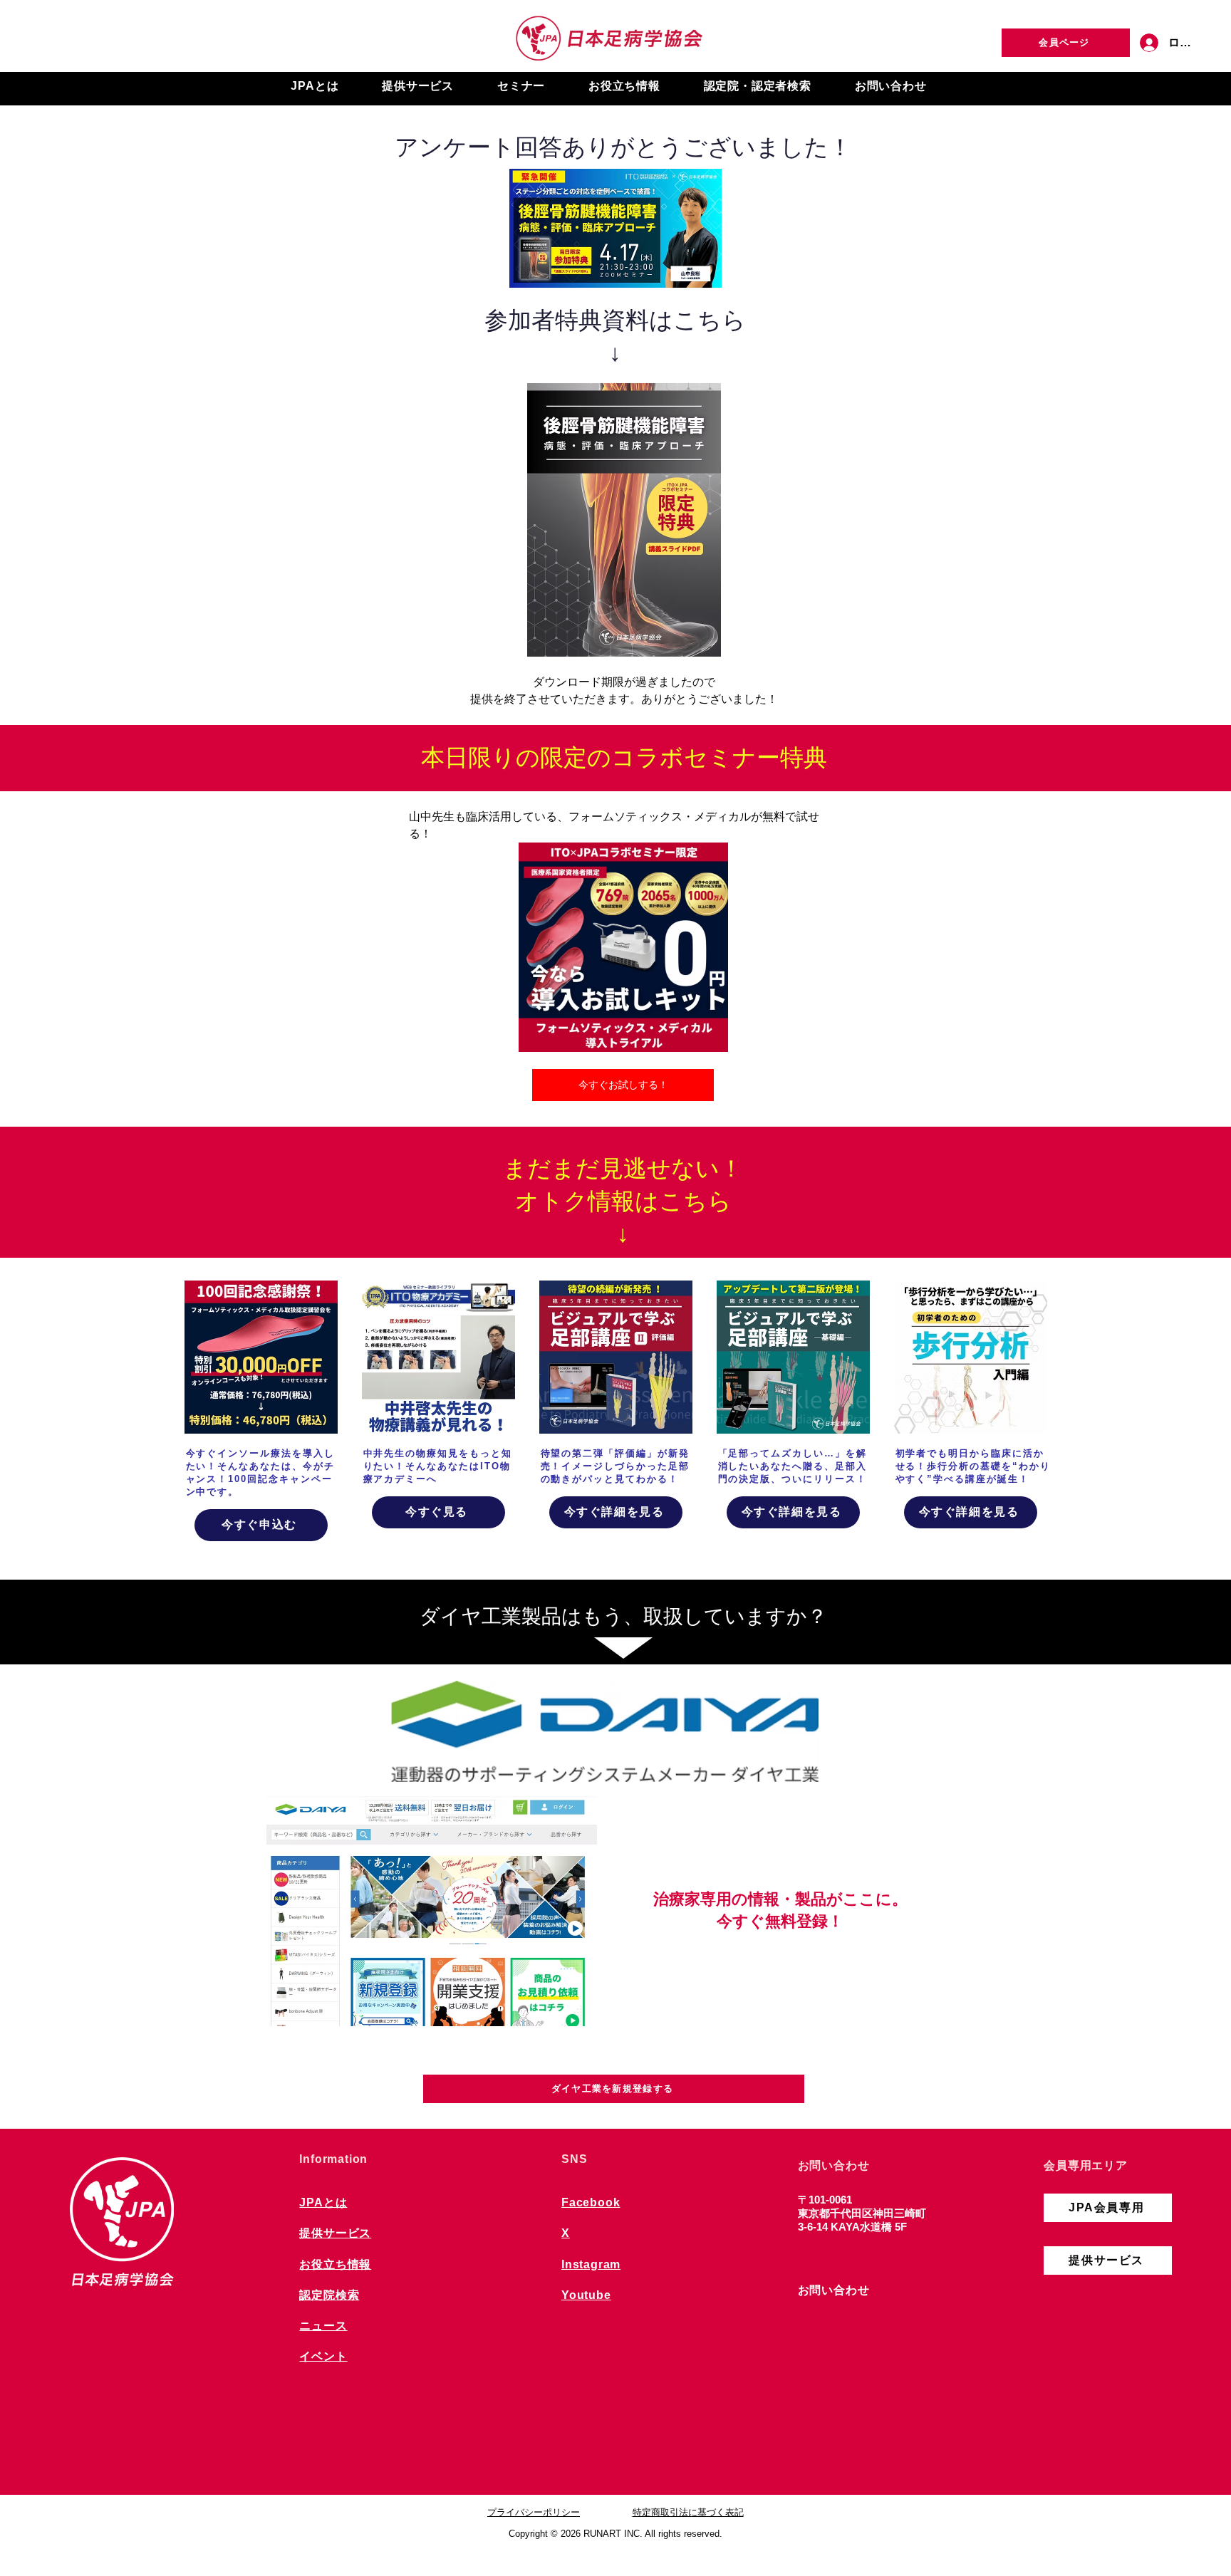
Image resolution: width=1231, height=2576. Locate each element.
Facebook (591, 2202)
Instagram (591, 2264)
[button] (315, 87)
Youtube (586, 2295)
